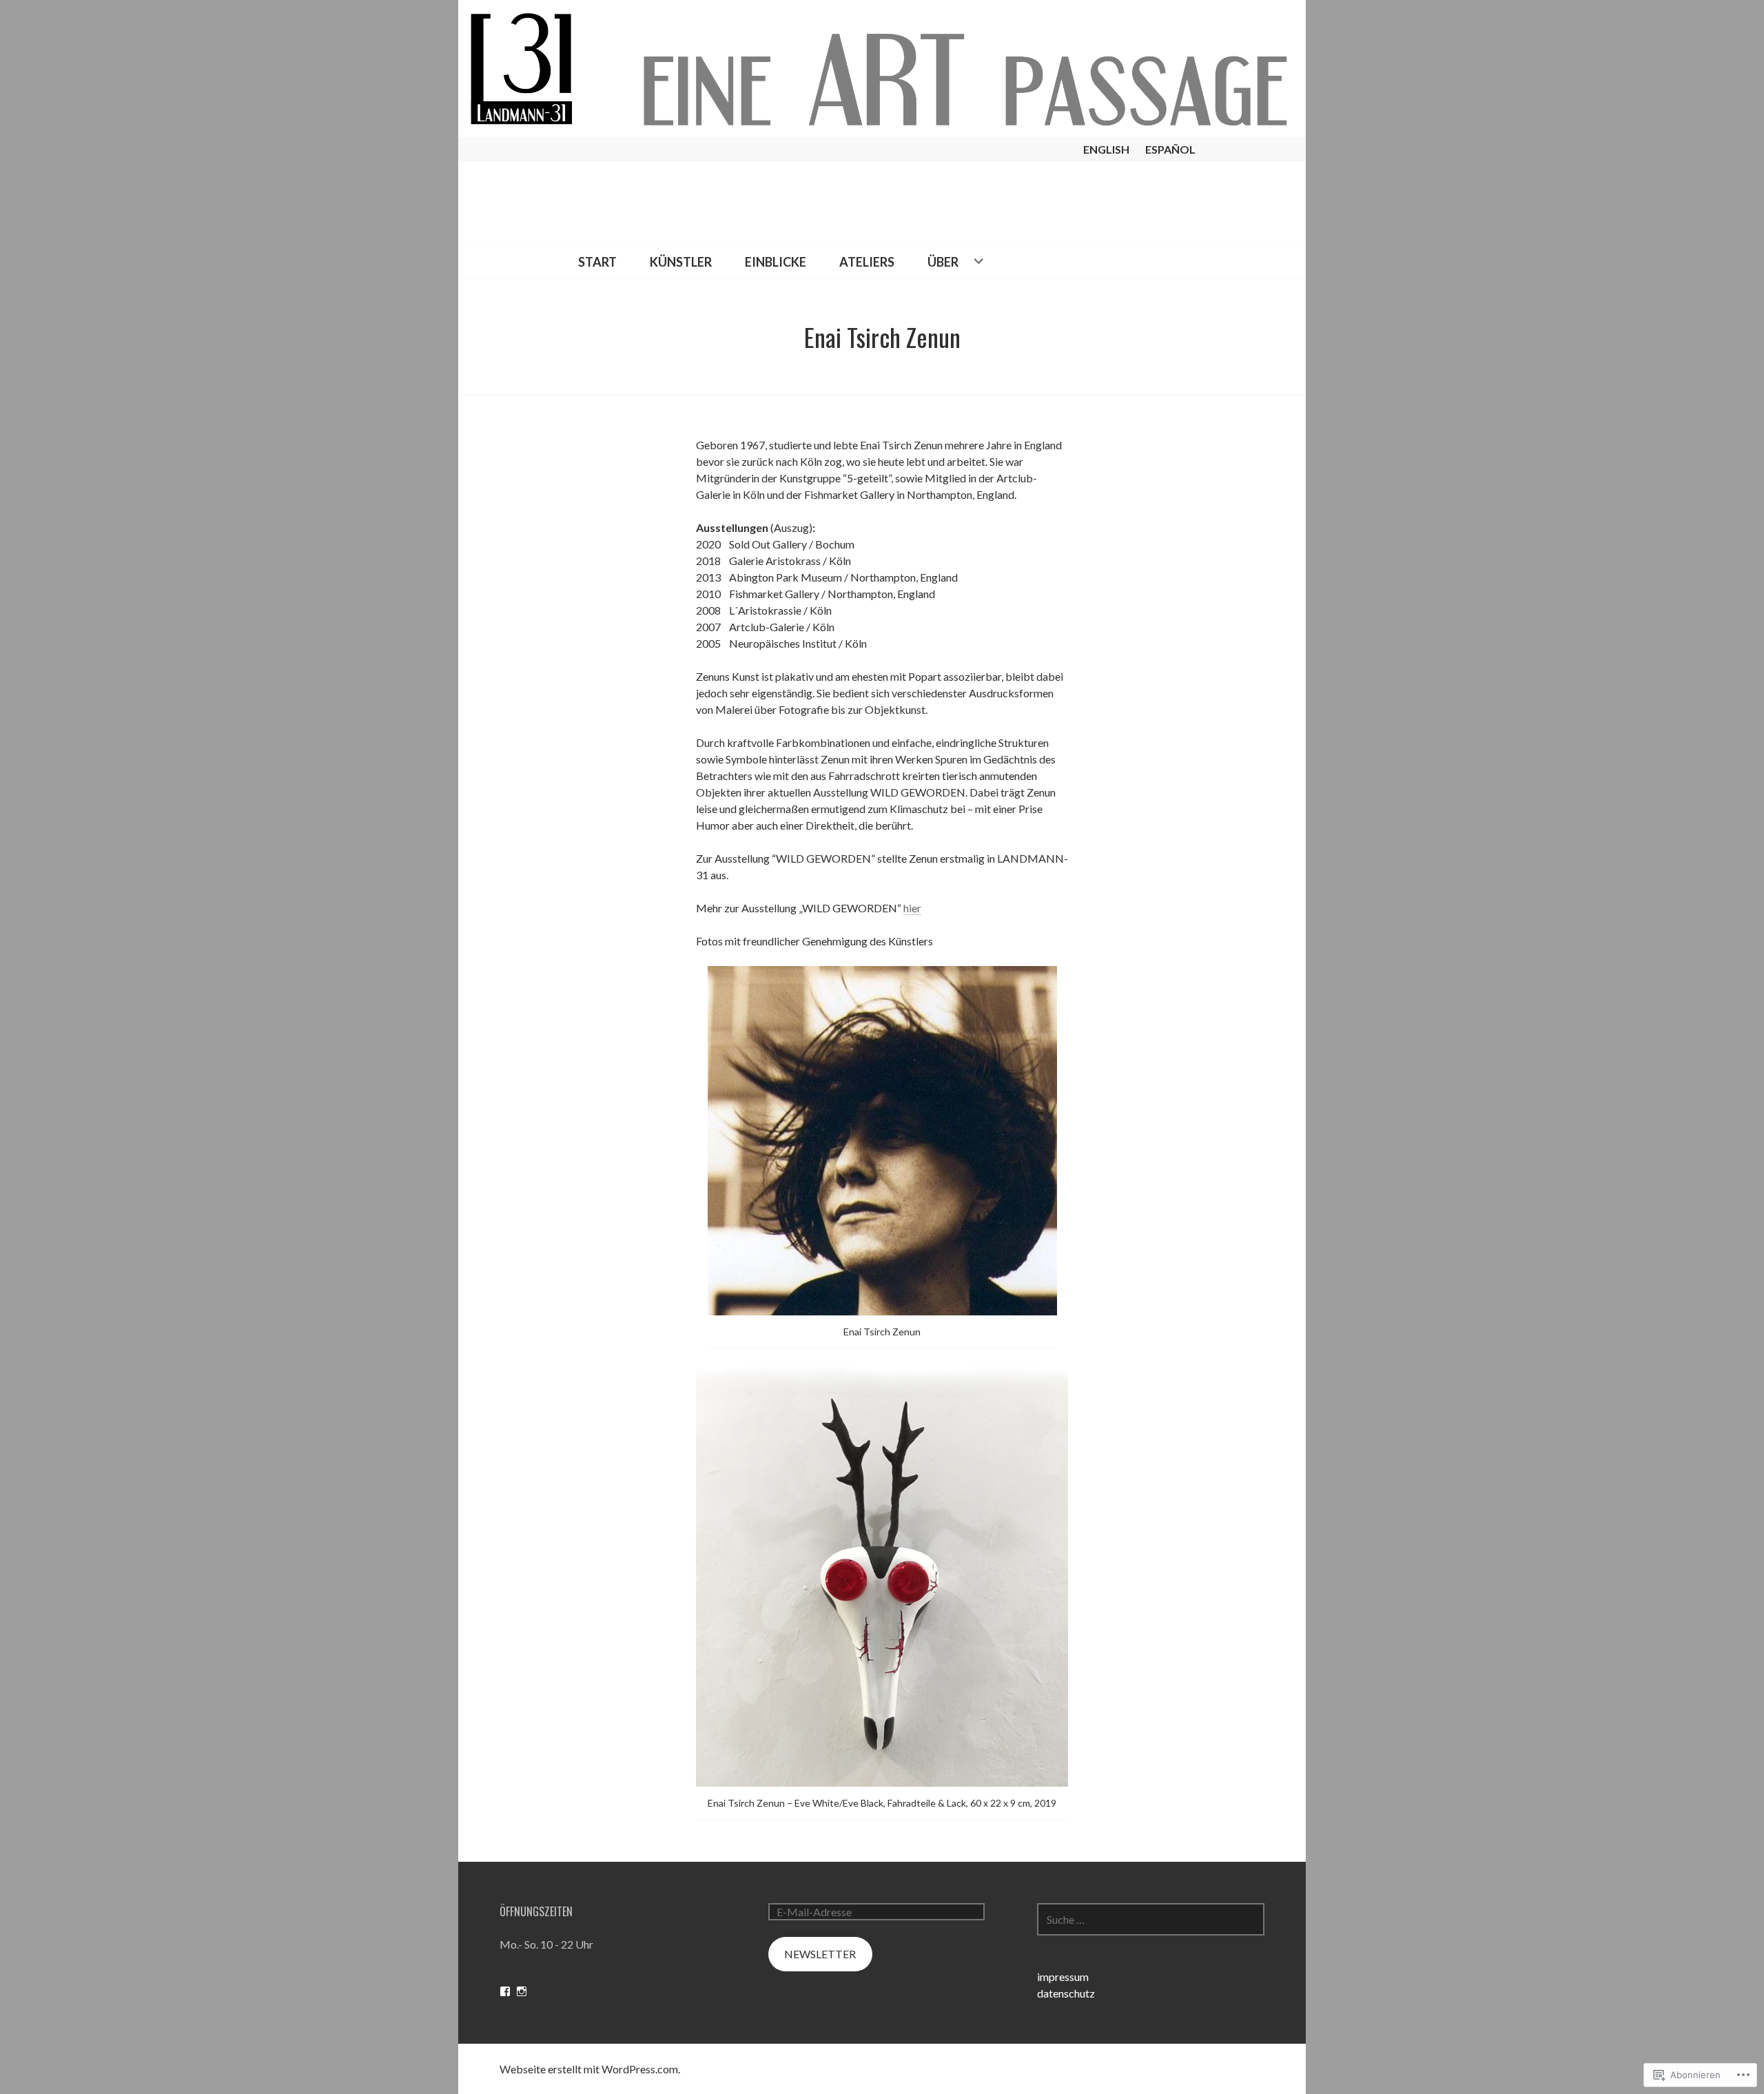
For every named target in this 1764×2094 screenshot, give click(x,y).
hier (912, 908)
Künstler (681, 262)
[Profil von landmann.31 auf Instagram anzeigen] (522, 1991)
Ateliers (867, 262)
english (1106, 149)
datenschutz (1066, 1993)
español (1170, 149)
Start (597, 262)
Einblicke (776, 262)
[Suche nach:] (1151, 1919)
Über (943, 262)
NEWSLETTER (820, 1954)
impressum (1063, 1977)
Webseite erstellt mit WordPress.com (589, 2069)
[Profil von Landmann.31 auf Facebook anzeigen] (505, 1991)
